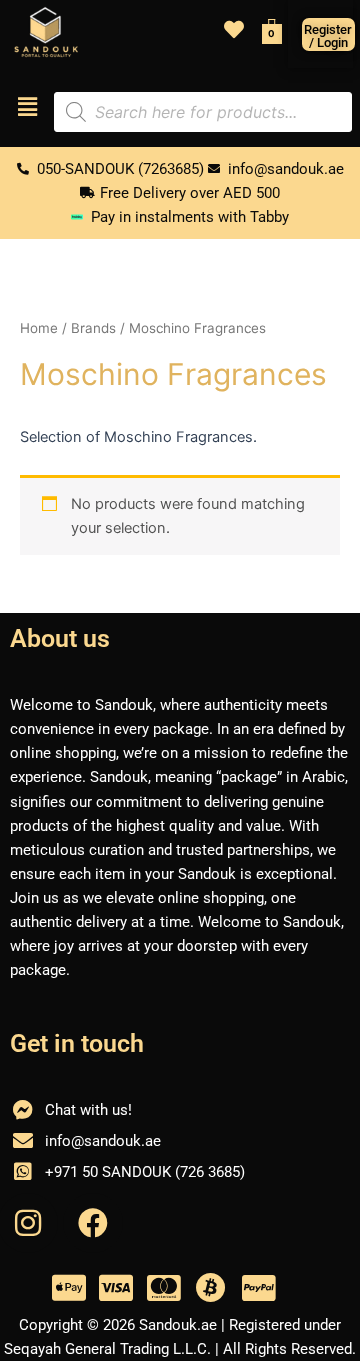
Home (39, 328)
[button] (27, 107)
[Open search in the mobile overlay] (203, 112)
